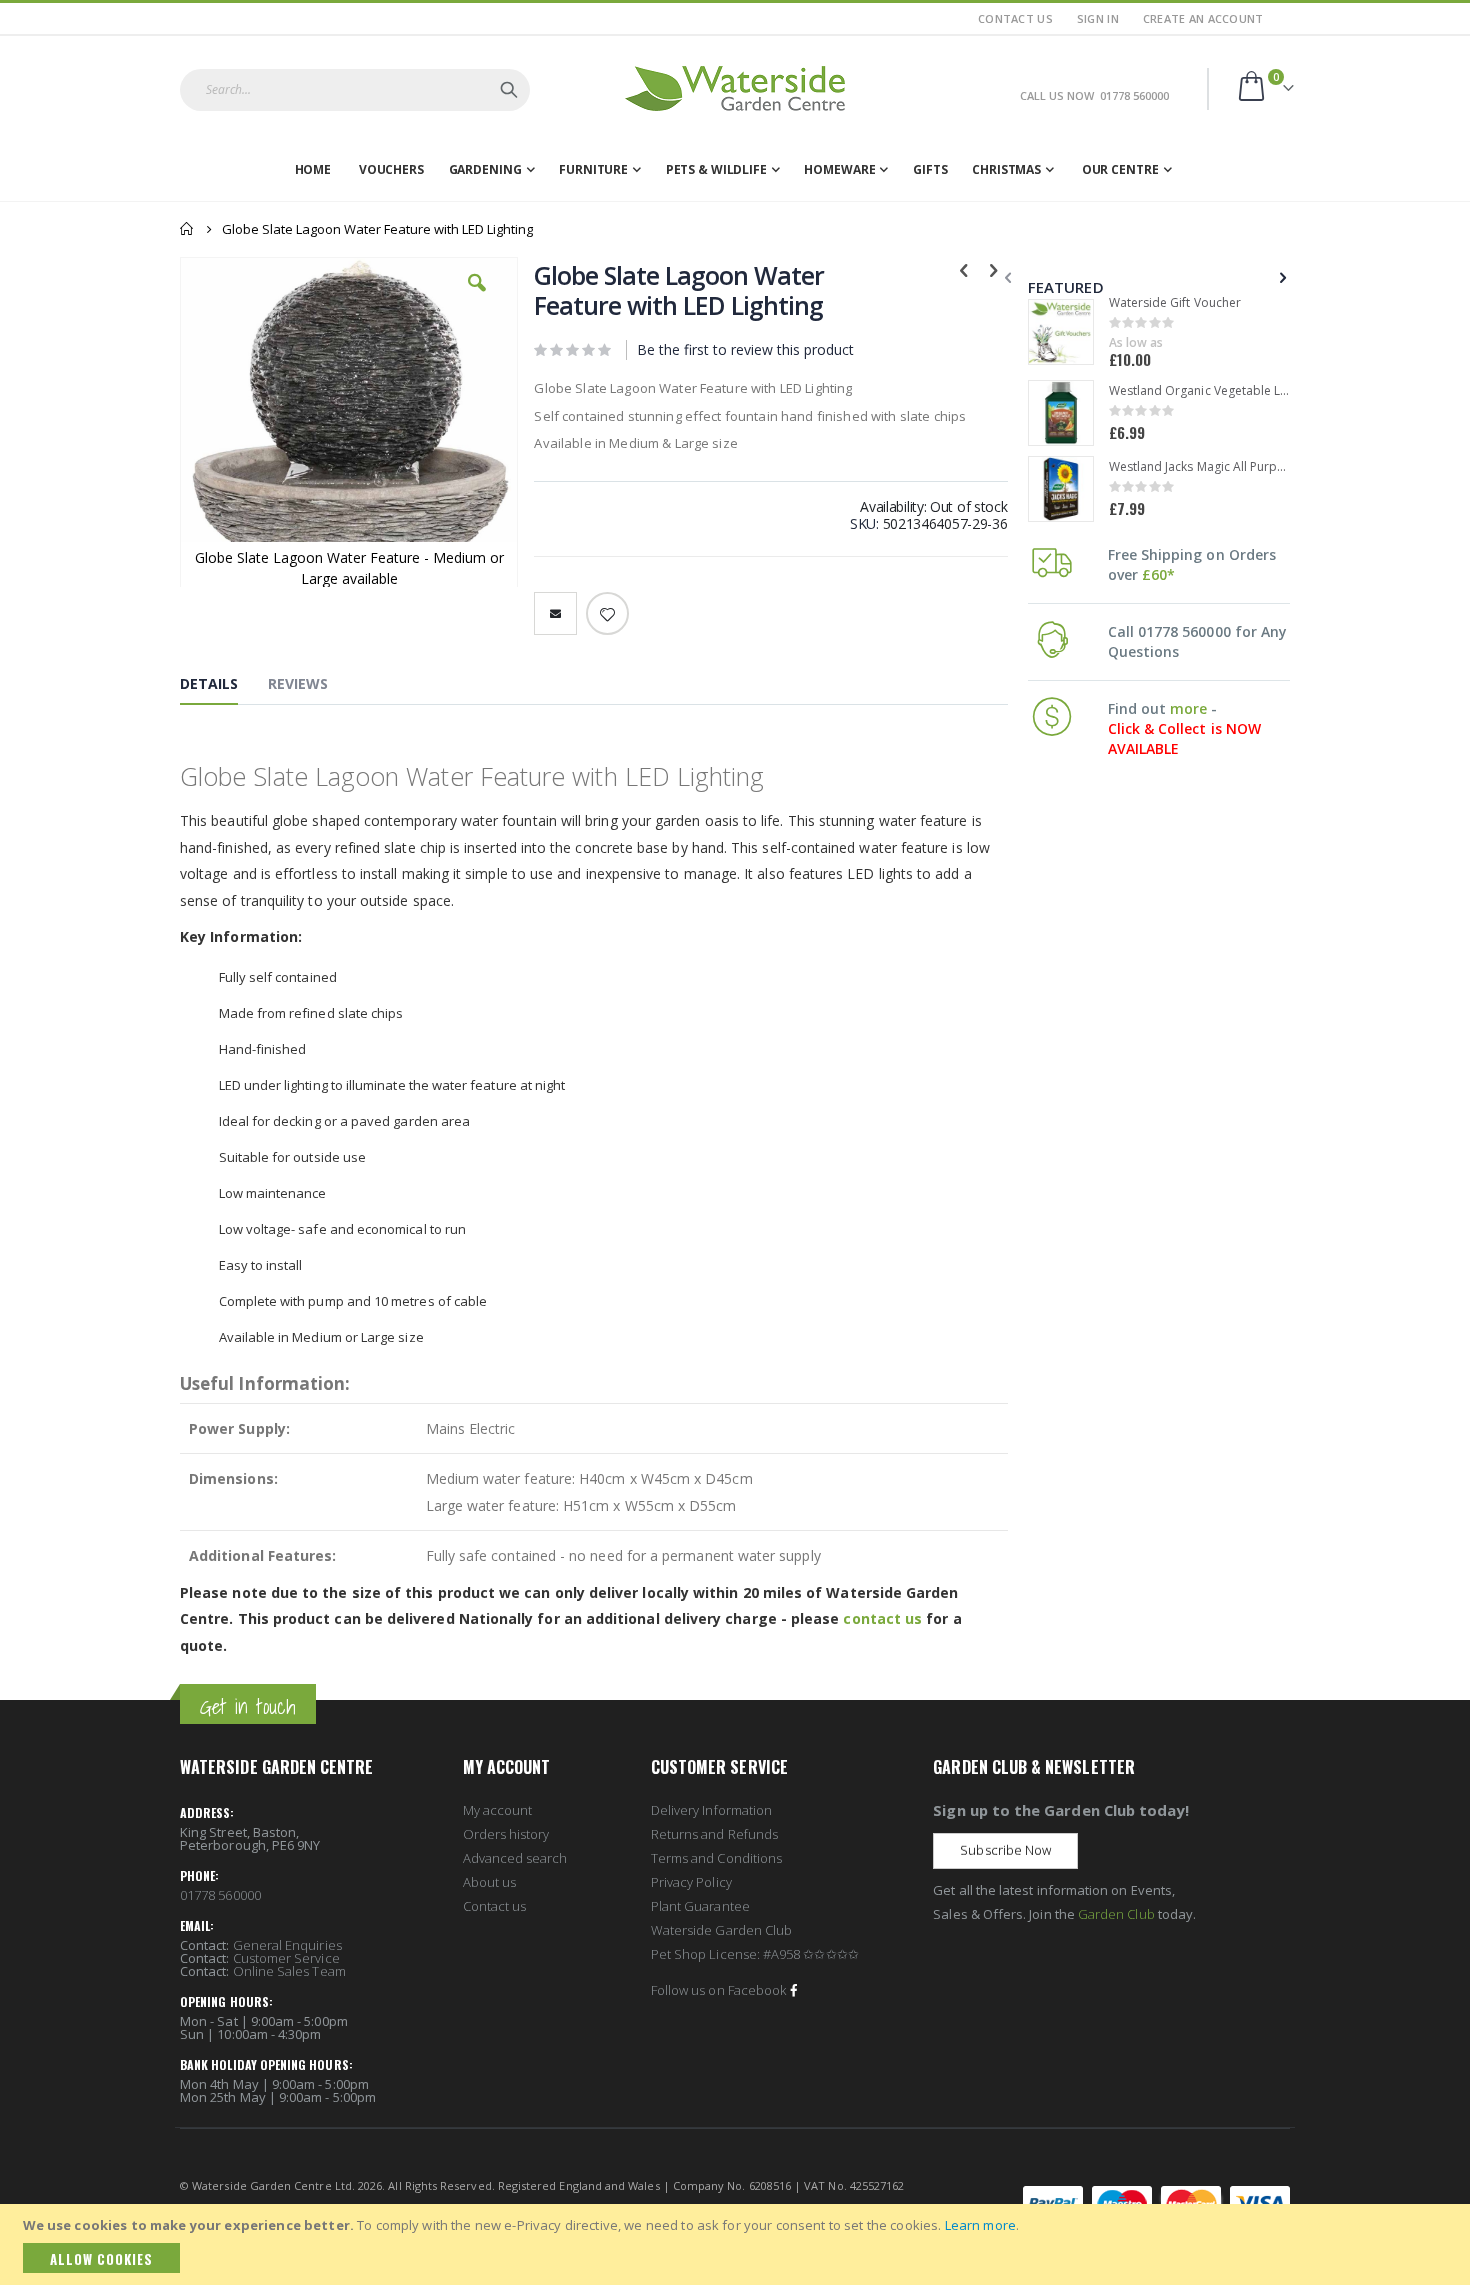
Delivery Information (711, 1810)
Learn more (980, 2225)
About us (490, 1882)
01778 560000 (220, 1895)
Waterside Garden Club (721, 1930)
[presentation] (1281, 277)
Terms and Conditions (716, 1858)
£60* (1158, 574)
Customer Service (286, 1958)
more (1188, 708)
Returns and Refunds (714, 1834)
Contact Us (1015, 18)
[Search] (509, 90)
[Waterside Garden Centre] (735, 88)
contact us (882, 1618)
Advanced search (515, 1858)
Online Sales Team (289, 1971)
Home (187, 229)
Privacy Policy (691, 1882)
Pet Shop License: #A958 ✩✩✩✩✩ (755, 1954)
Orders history (506, 1834)
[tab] (224, 688)
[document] (738, 2244)
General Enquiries (287, 1945)
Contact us (495, 1906)
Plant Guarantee (700, 1906)
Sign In (1098, 18)
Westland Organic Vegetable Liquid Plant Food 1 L (1200, 391)
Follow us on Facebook (718, 1990)
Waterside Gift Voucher (1175, 303)
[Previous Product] (964, 269)
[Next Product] (994, 269)
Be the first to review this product (745, 349)
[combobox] (355, 90)
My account (498, 1810)
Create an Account (1203, 18)
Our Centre (1120, 169)
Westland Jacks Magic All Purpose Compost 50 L (1200, 467)
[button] (477, 298)
